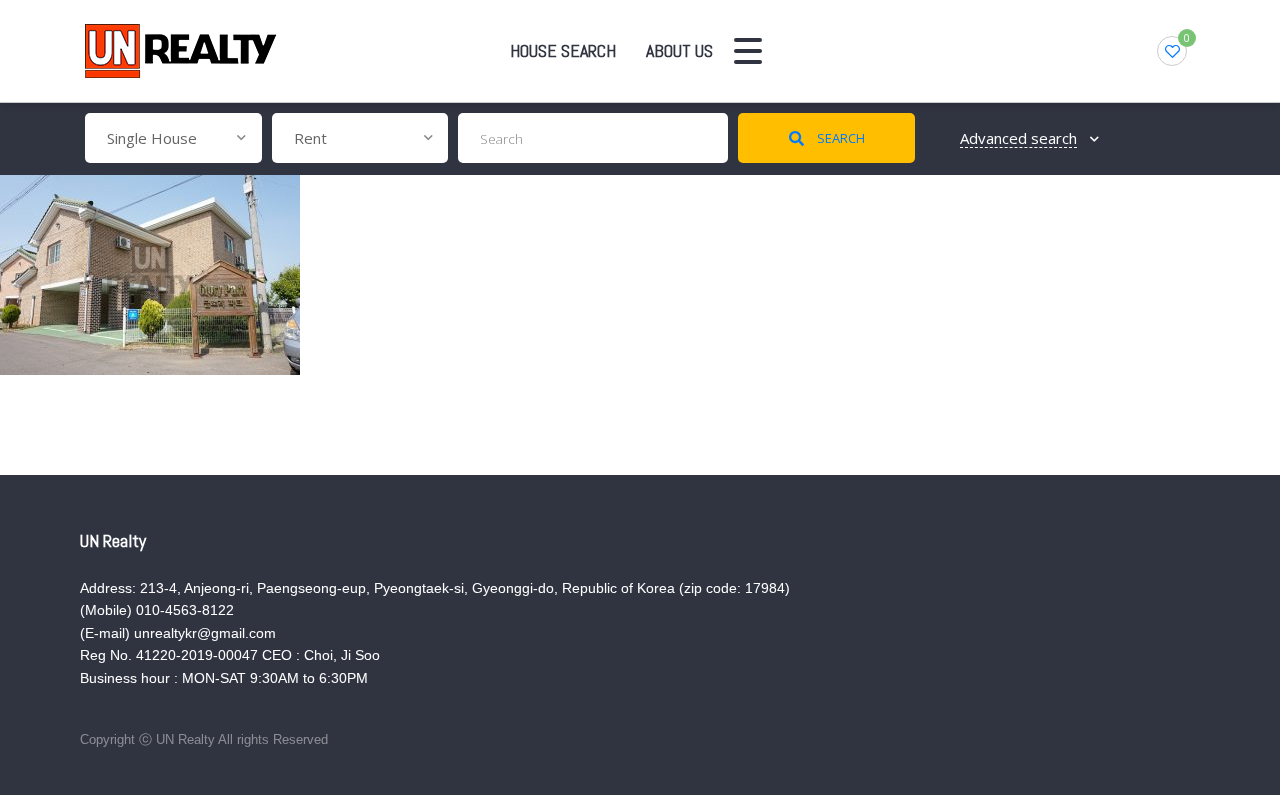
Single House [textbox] (152, 138)
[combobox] (173, 138)
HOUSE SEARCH (563, 50)
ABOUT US (679, 50)
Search (839, 138)
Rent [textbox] (310, 138)
